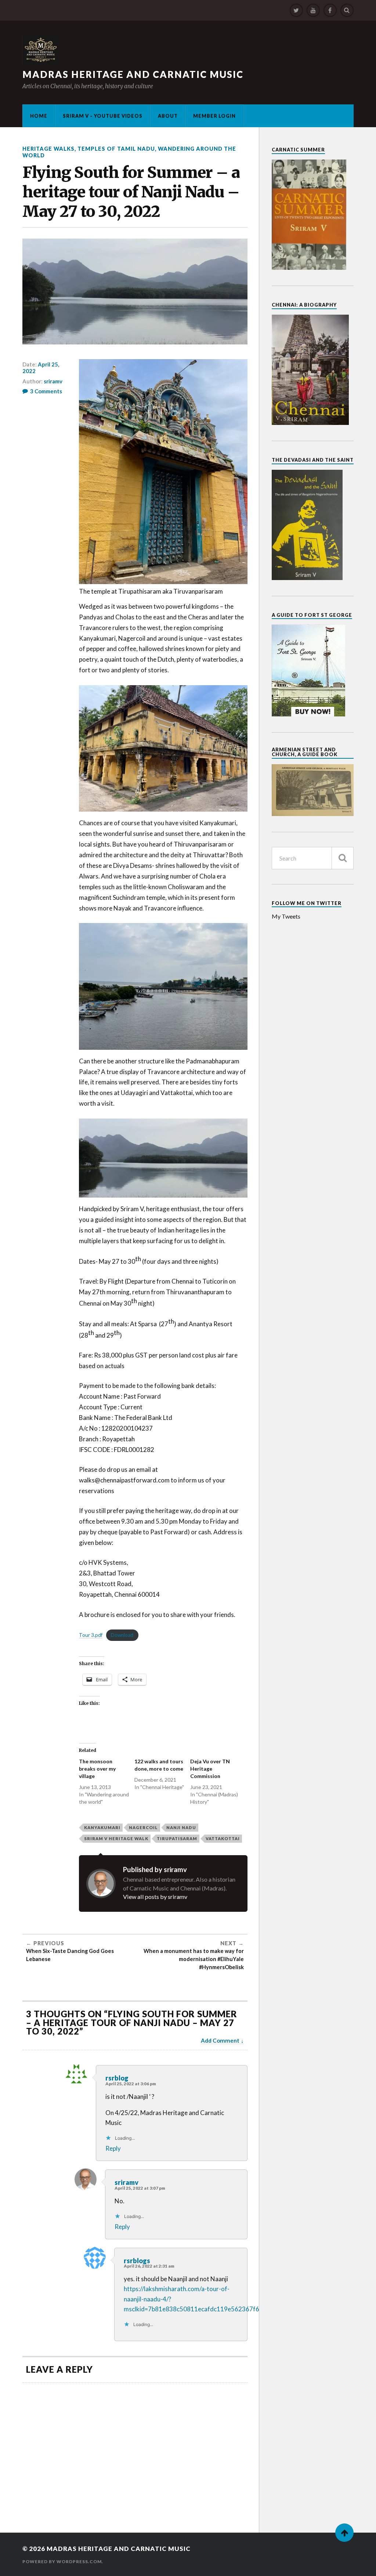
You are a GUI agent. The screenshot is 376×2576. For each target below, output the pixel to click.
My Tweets (286, 916)
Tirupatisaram (177, 1838)
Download (122, 1635)
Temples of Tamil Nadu (116, 149)
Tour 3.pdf (91, 1635)
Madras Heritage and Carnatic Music (133, 74)
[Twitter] (296, 10)
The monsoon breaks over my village (97, 1769)
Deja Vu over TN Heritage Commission (210, 1769)
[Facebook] (330, 10)
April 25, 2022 (41, 368)
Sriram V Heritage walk (116, 1838)
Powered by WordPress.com (62, 2561)
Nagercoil (143, 1827)
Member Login (214, 116)
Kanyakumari (102, 1827)
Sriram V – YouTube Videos (103, 116)
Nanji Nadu (181, 1827)
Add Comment (220, 2040)
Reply (113, 2148)
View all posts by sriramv (155, 1897)
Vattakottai (223, 1838)
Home (39, 116)
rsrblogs (137, 2261)
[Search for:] (313, 858)
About (168, 116)
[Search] (347, 10)
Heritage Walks (48, 149)
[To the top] (344, 2533)
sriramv (53, 381)
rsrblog (117, 2078)
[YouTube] (313, 10)
